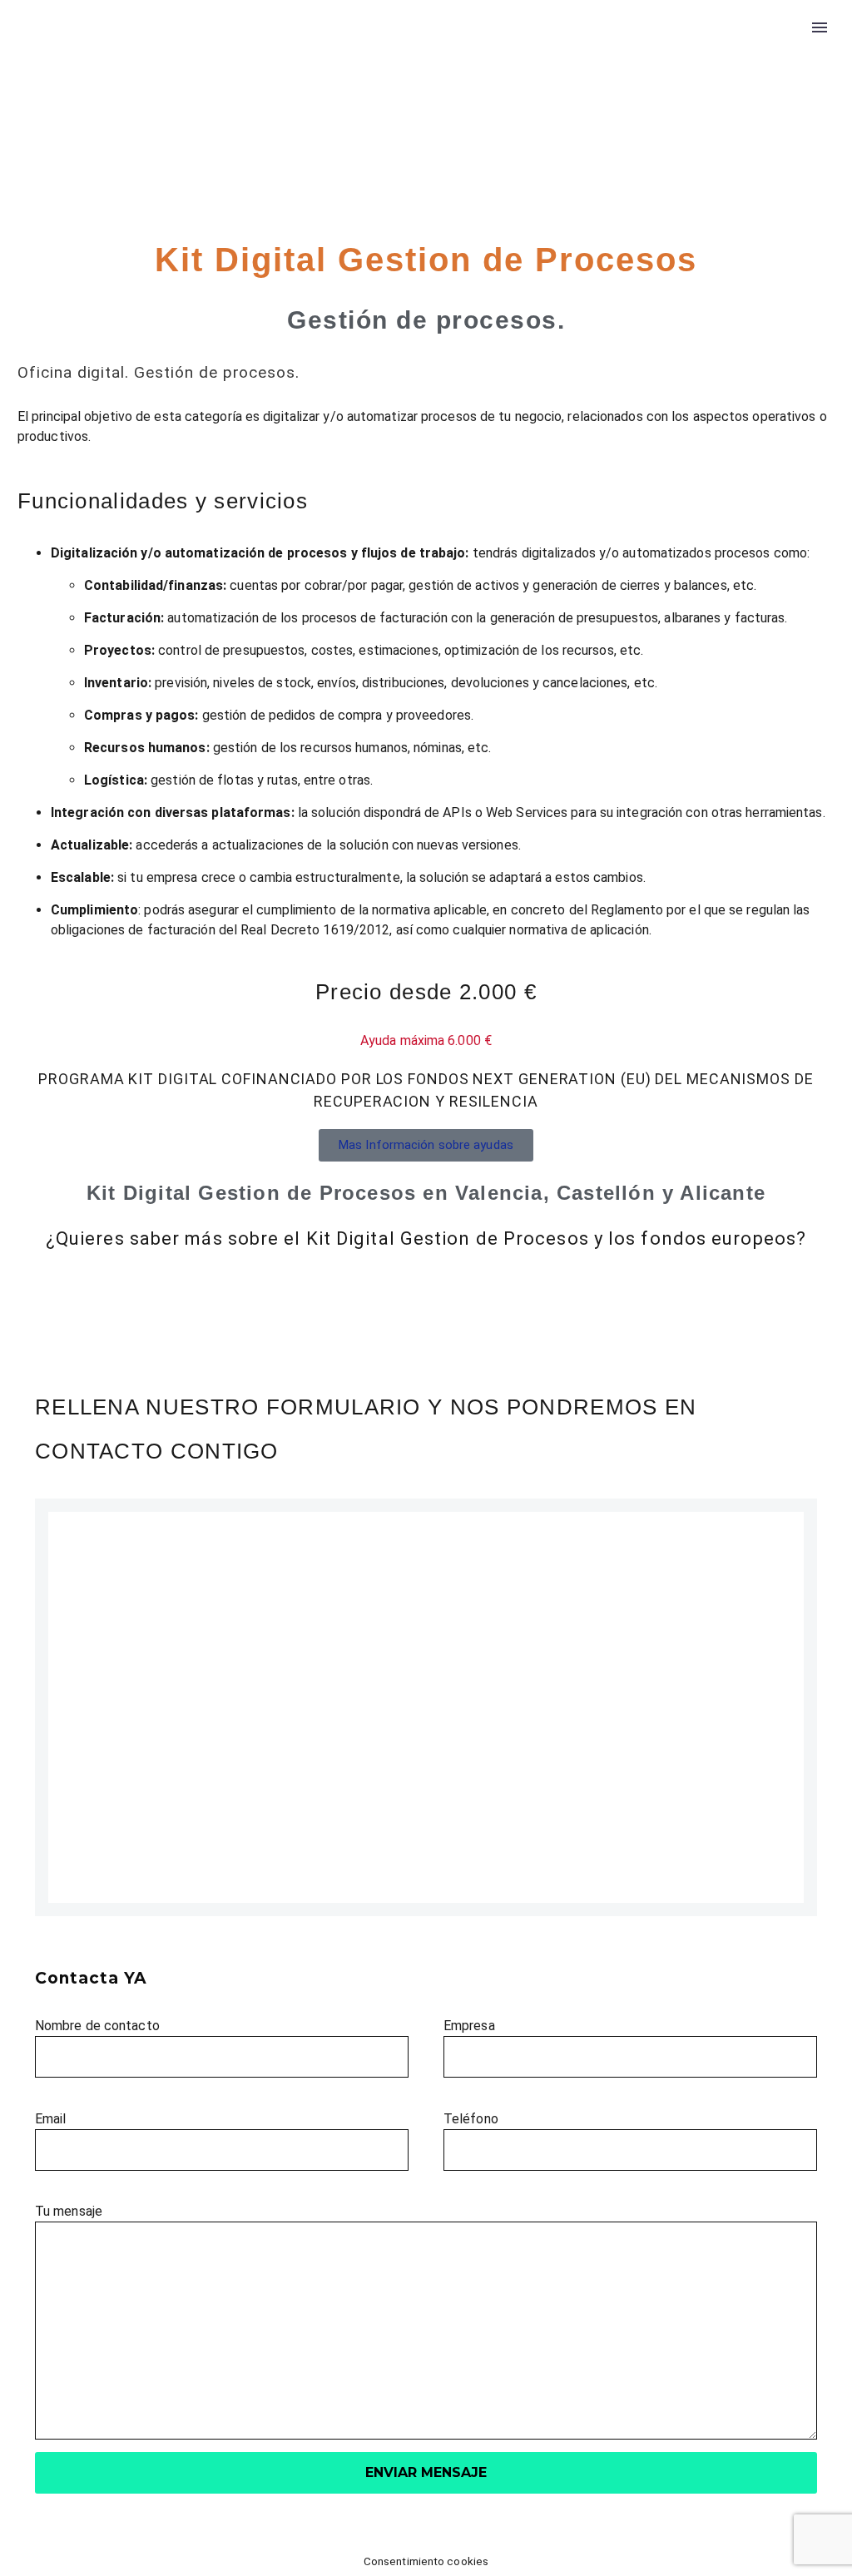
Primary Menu (820, 27)
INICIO (204, 78)
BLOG (675, 78)
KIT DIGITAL (587, 78)
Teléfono (471, 2119)
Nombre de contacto (97, 2026)
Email (51, 2119)
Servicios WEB (468, 78)
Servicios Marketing (323, 78)
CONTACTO (763, 78)
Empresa (469, 2026)
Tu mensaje (69, 2211)
